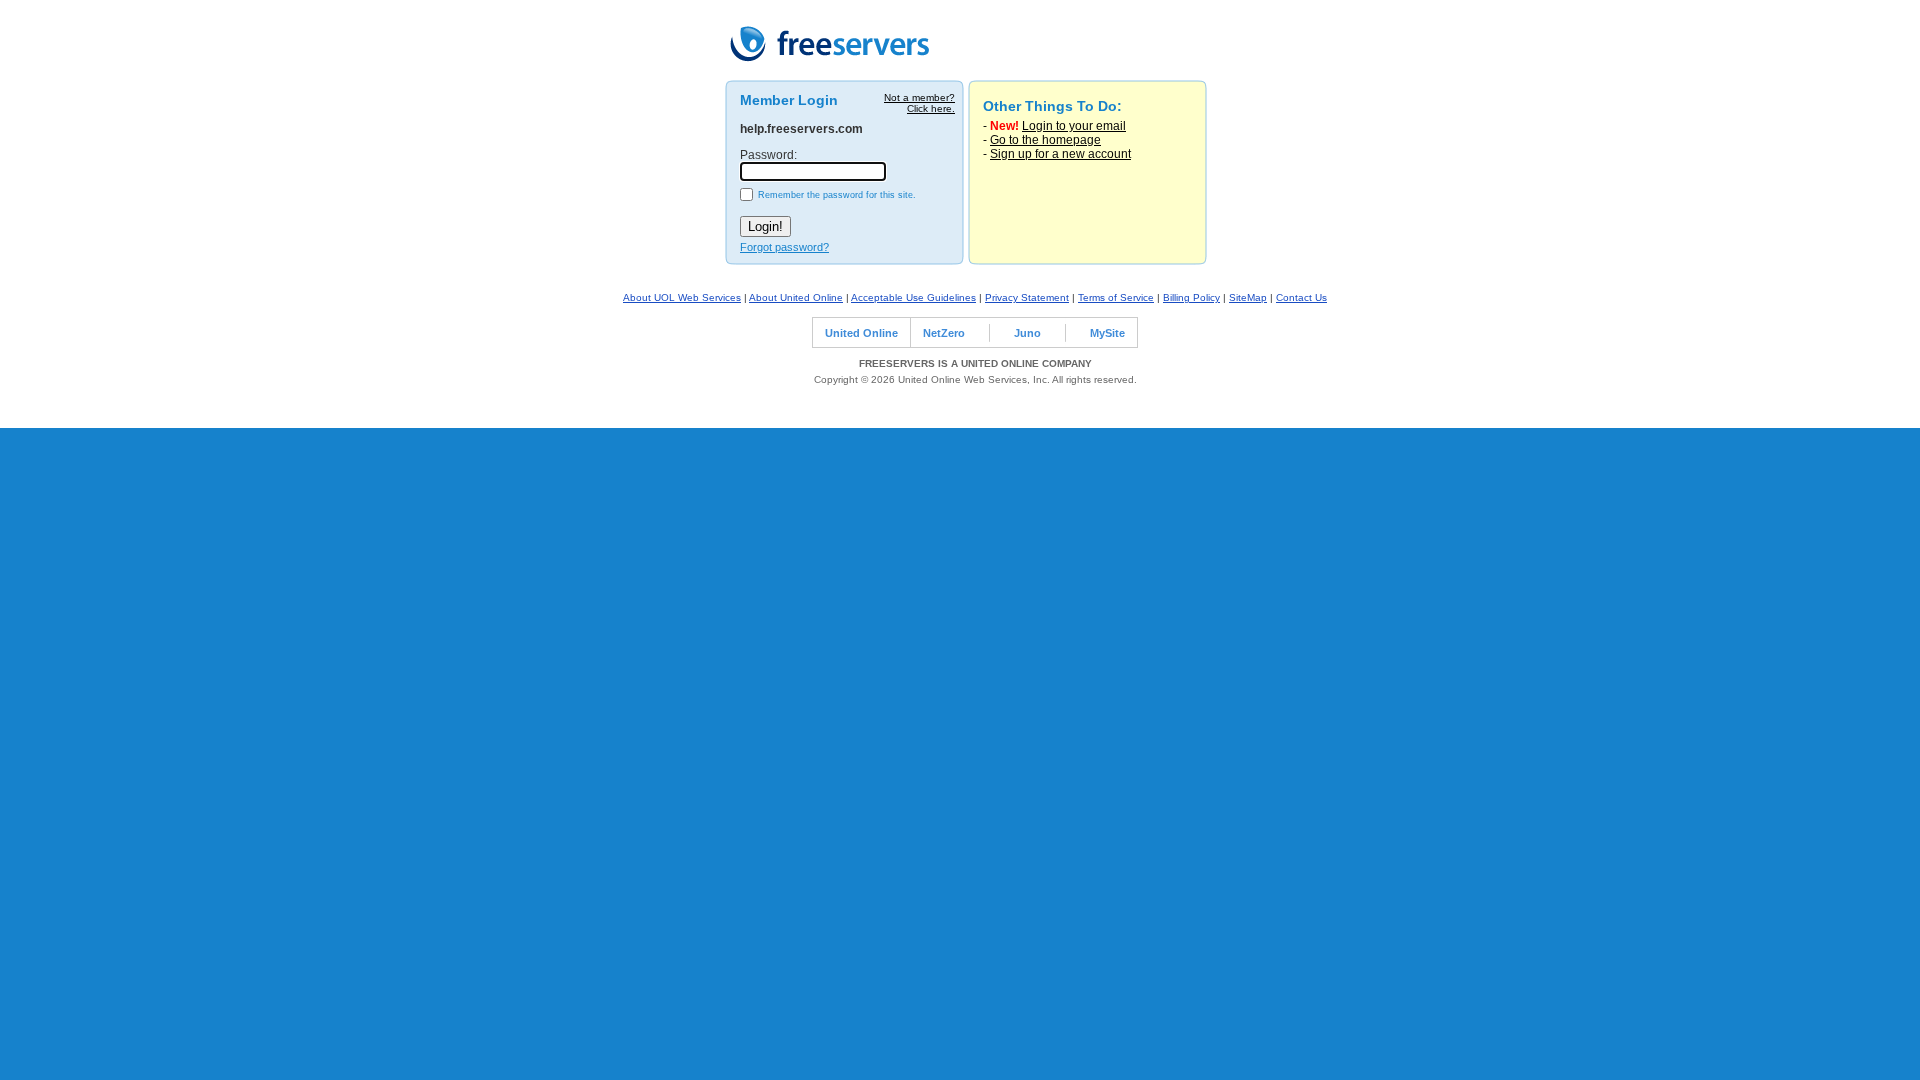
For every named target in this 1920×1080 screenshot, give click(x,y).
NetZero (944, 333)
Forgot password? (784, 247)
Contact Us (1301, 297)
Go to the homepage (1045, 140)
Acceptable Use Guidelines (913, 297)
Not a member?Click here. (919, 103)
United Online (861, 333)
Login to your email (1074, 126)
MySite (1107, 333)
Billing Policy (1191, 297)
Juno (1027, 333)
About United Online (796, 297)
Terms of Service (1116, 297)
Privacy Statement (1027, 297)
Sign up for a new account (1060, 154)
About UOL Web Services (682, 297)
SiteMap (1248, 297)
